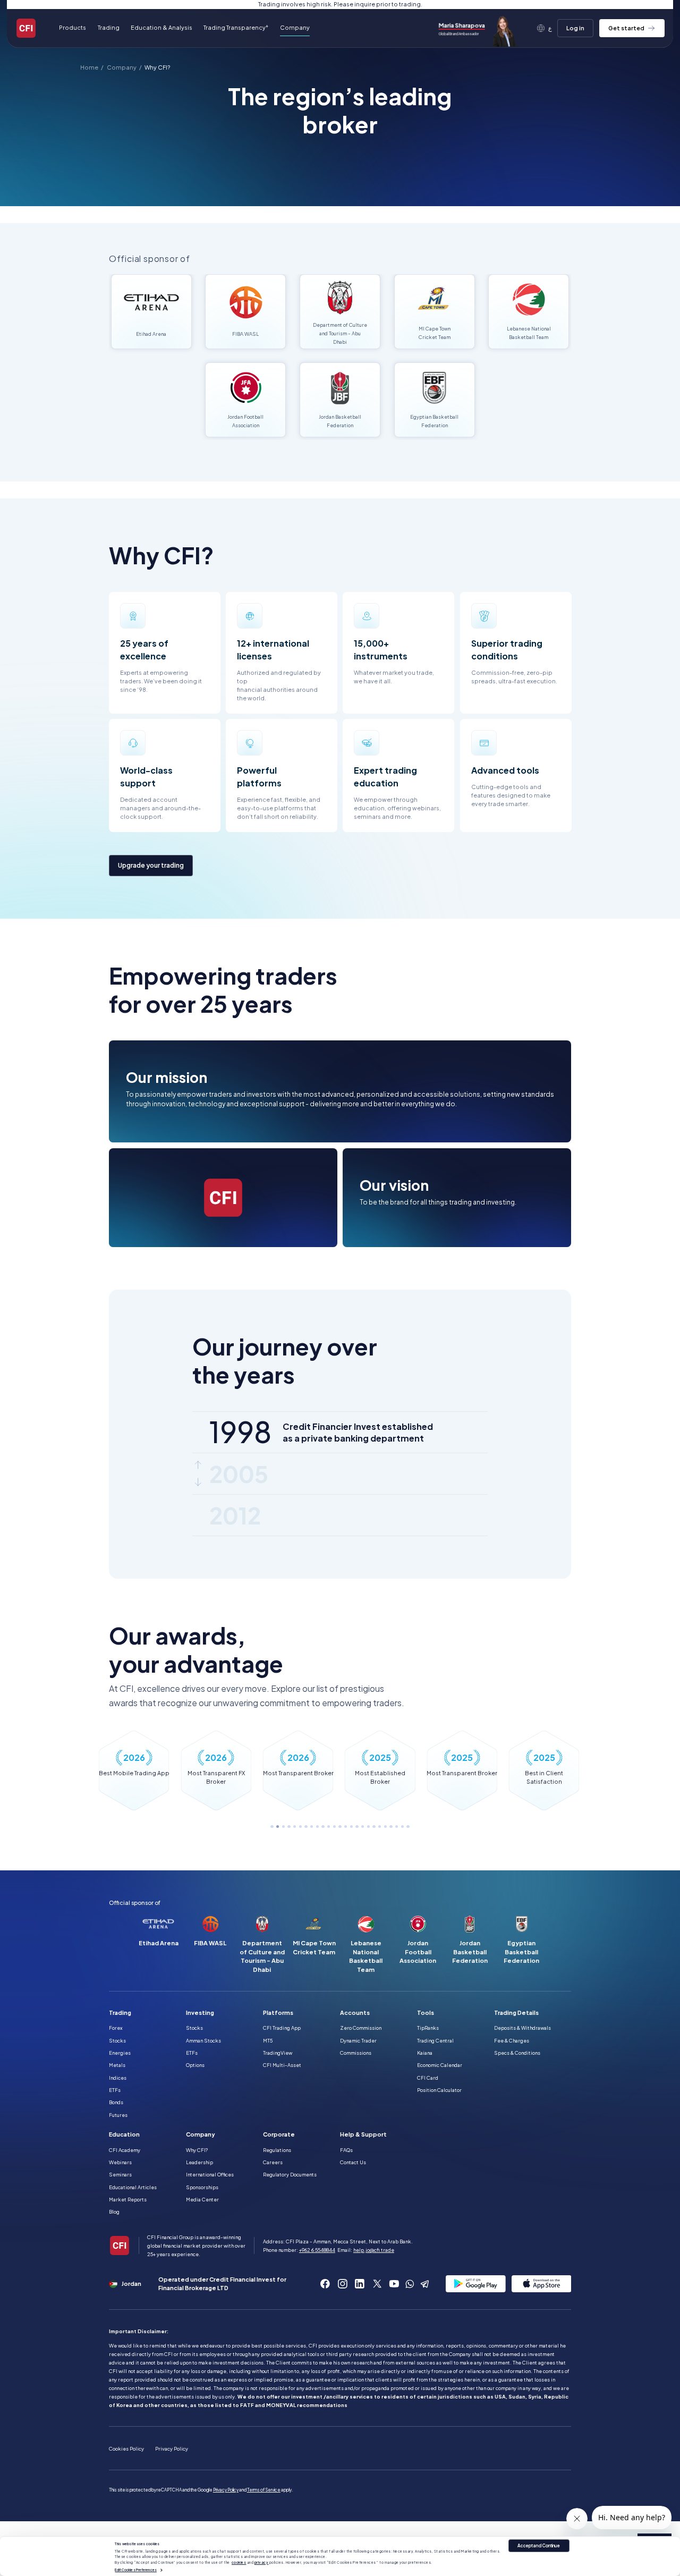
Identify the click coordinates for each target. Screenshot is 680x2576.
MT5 (268, 2040)
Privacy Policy (172, 2448)
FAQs (346, 2150)
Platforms (278, 2012)
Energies (120, 2053)
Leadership (199, 2162)
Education (124, 2134)
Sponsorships (202, 2187)
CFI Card (428, 2078)
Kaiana (425, 2053)
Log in (575, 28)
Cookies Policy (126, 2448)
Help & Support (363, 2134)
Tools (426, 2012)
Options (195, 2065)
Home (89, 68)
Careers (273, 2162)
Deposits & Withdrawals (522, 2028)
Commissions (356, 2053)
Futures (118, 2115)
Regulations (277, 2150)
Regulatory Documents (290, 2174)
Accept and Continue (539, 2546)
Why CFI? (157, 68)
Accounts (355, 2012)
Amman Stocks (203, 2040)
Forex (116, 2028)
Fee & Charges (512, 2040)
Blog (114, 2211)
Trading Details (516, 2012)
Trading (120, 2012)
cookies (239, 2562)
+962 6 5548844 (317, 2250)
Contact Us (353, 2162)
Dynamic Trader (358, 2040)
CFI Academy (125, 2150)
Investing (200, 2012)
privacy (262, 2562)
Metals (117, 2065)
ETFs (115, 2090)
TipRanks (428, 2028)
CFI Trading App (282, 2028)
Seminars (120, 2174)
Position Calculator (439, 2090)
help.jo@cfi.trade (374, 2250)
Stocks (117, 2040)
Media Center (202, 2199)
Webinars (120, 2162)
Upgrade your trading (151, 865)
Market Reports (128, 2199)
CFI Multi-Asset (282, 2065)
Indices (118, 2078)
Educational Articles (133, 2187)
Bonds (116, 2102)
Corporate (279, 2134)
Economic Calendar (440, 2065)
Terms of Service (264, 2490)
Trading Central (435, 2040)
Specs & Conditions (517, 2053)
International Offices (210, 2174)
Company (122, 68)
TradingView (278, 2053)
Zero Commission (361, 2028)
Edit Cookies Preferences (135, 2570)
